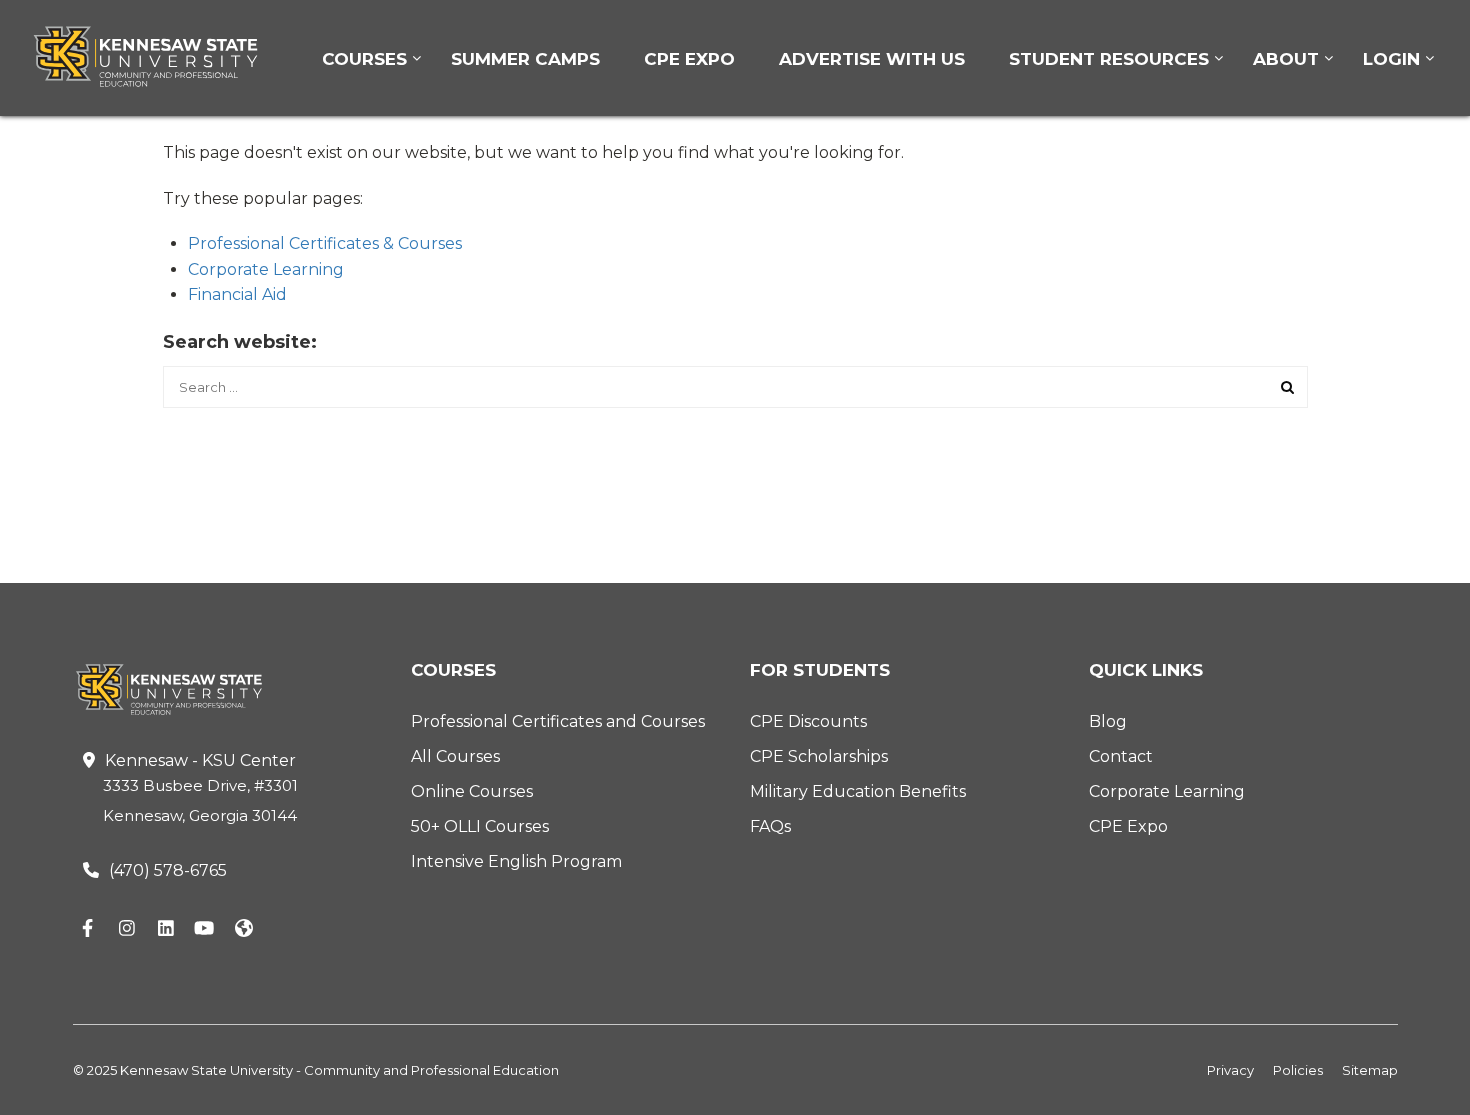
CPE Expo (689, 59)
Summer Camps (525, 59)
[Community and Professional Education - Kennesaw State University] (160, 56)
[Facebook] (88, 929)
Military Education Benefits (858, 791)
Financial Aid (237, 294)
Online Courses (472, 791)
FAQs (770, 826)
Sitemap (1370, 1070)
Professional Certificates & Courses (325, 243)
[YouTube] (205, 929)
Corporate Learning (266, 269)
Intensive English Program (516, 861)
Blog (1108, 721)
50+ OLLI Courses (480, 826)
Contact (1121, 756)
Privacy (1230, 1070)
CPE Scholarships (819, 756)
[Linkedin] (166, 929)
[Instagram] (127, 929)
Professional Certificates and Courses (558, 721)
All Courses (455, 756)
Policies (1298, 1070)
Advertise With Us (872, 59)
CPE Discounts (808, 721)
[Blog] (244, 929)
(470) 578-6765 (168, 870)
